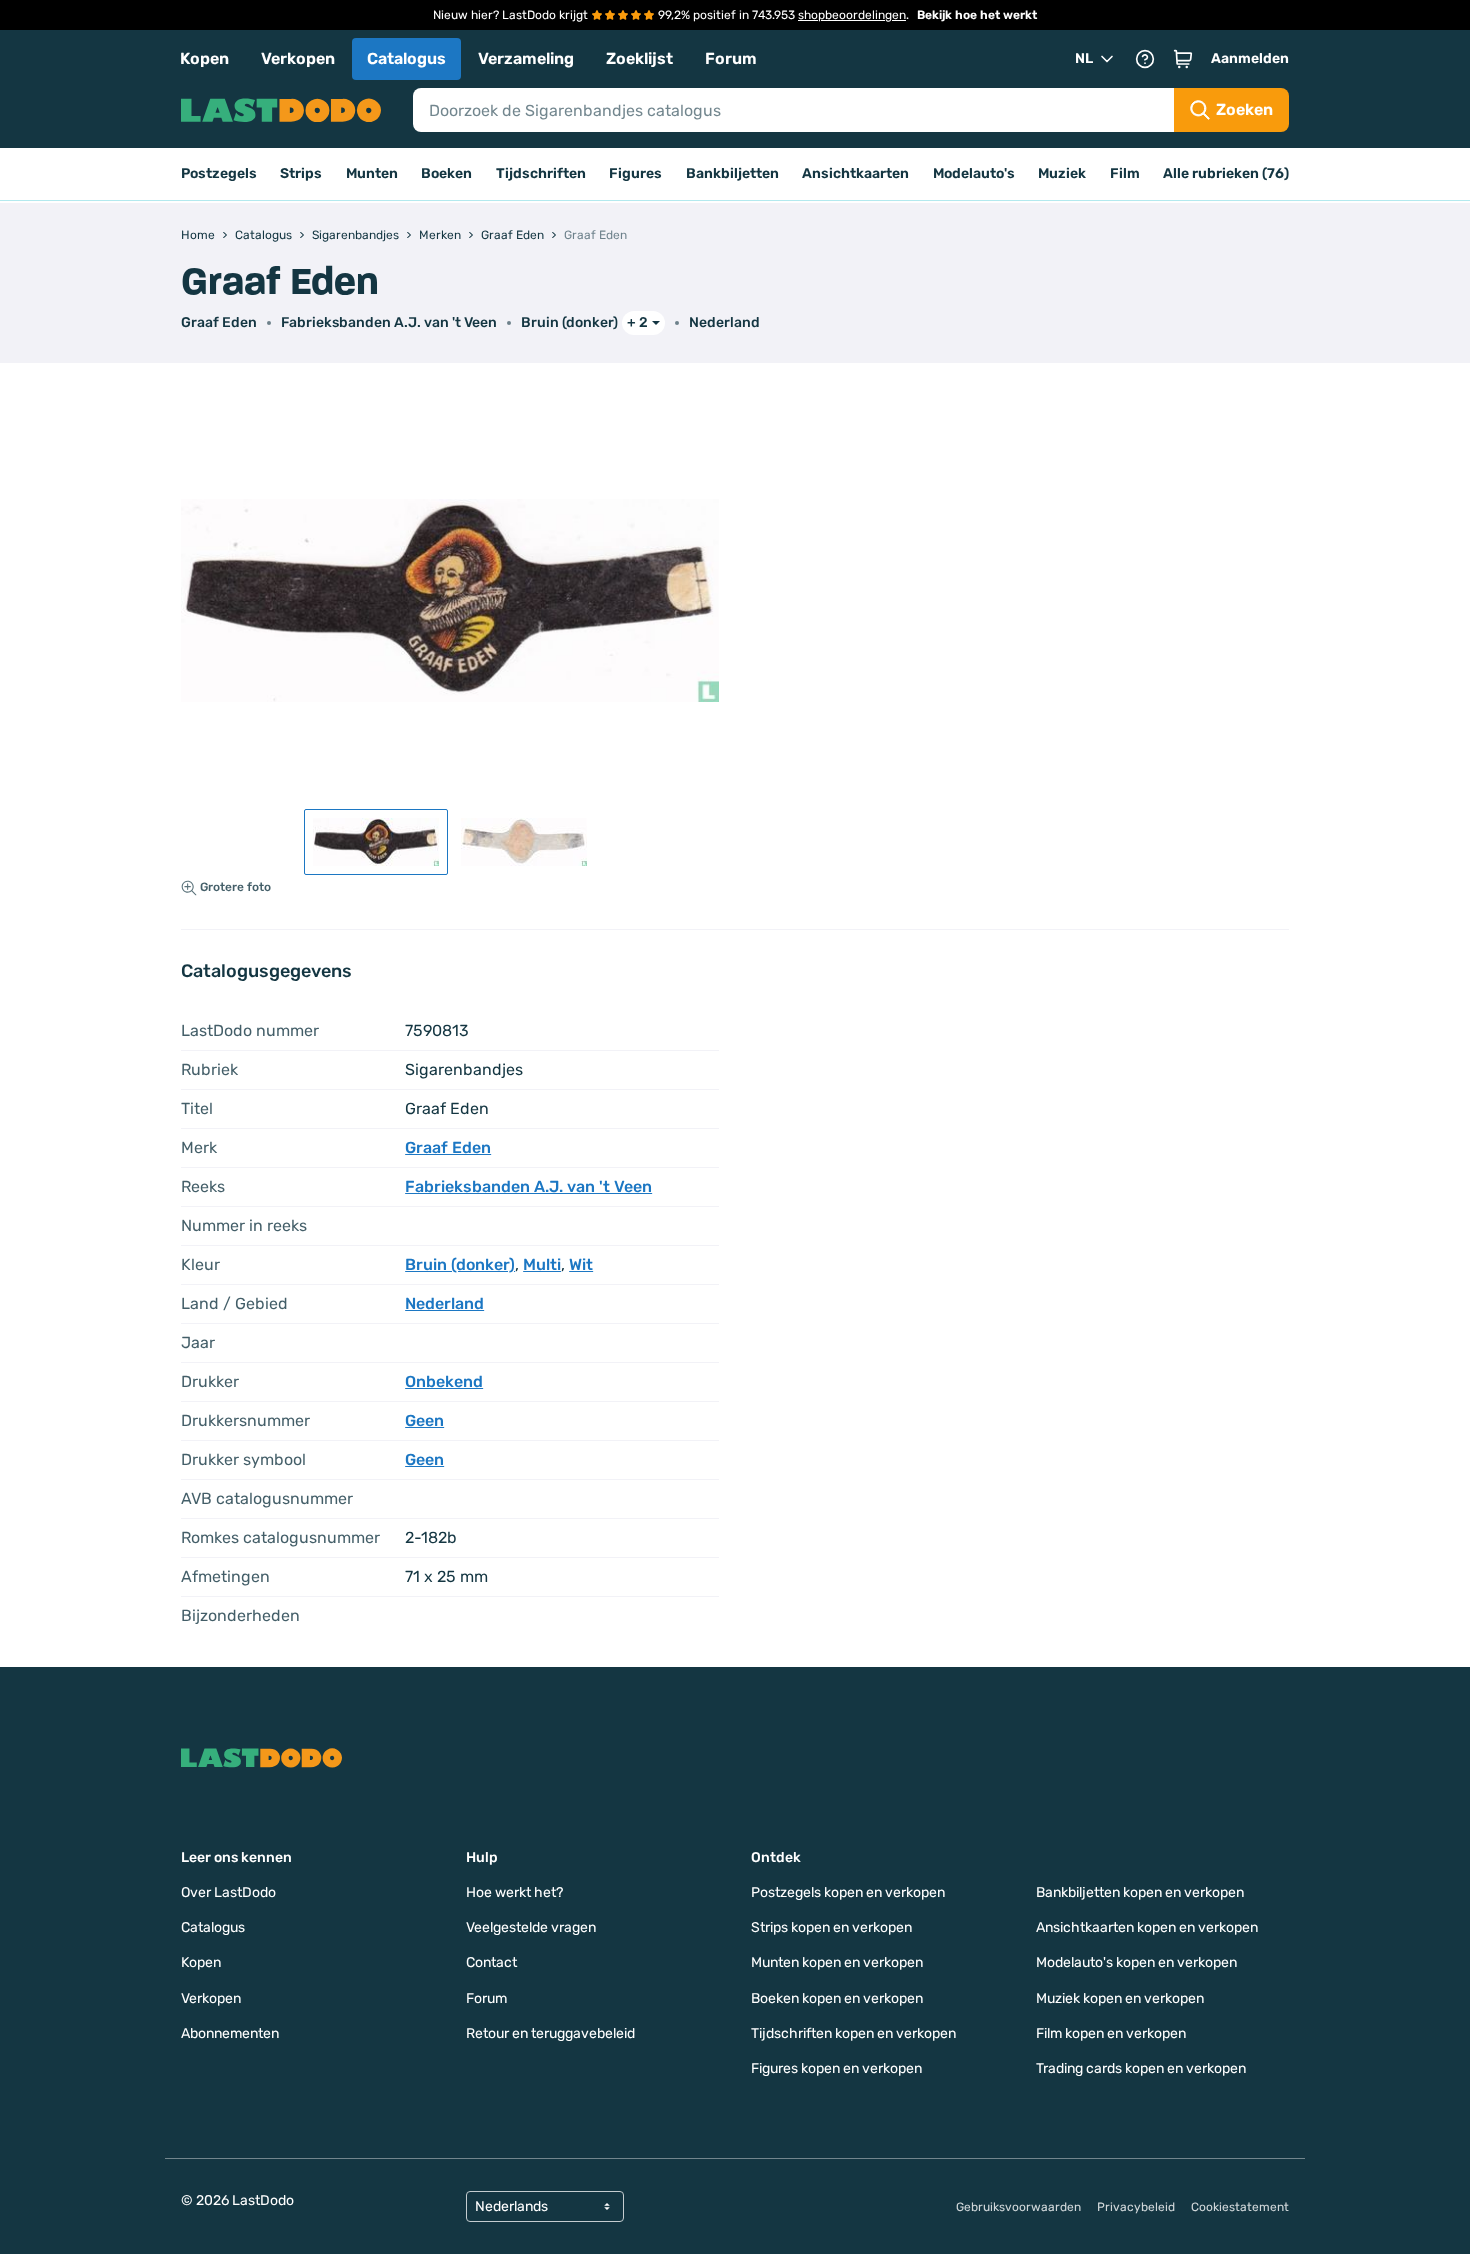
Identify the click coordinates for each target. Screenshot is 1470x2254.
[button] (1183, 59)
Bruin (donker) (569, 322)
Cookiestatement (1240, 2207)
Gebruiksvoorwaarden (1018, 2207)
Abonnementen (230, 2033)
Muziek (1062, 173)
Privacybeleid (1136, 2207)
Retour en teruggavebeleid (550, 2033)
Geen (424, 1420)
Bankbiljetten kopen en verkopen (1140, 1892)
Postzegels (219, 173)
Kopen (204, 58)
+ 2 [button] (637, 322)
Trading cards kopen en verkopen (1141, 2068)
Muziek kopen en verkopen (1120, 1998)
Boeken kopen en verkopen (837, 1998)
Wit (581, 1264)
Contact (491, 1962)
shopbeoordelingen (852, 15)
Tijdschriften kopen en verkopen (853, 2033)
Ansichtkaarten (855, 173)
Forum (731, 58)
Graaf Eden (219, 322)
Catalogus (406, 58)
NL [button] (1084, 58)
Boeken (446, 173)
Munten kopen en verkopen (837, 1962)
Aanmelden (1250, 58)
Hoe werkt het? (514, 1892)
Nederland (724, 322)
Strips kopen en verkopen (831, 1927)
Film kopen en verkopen (1111, 2033)
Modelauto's (974, 173)
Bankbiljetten (732, 173)
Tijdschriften (541, 173)
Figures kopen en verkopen (836, 2068)
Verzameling (526, 58)
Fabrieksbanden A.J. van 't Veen (389, 322)
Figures (635, 173)
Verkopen (298, 58)
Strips (301, 173)
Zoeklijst (639, 58)
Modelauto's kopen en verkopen (1136, 1962)
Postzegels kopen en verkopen (848, 1892)
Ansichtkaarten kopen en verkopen (1147, 1927)
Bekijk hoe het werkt (977, 15)
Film (1125, 173)
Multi (542, 1264)
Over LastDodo (228, 1892)
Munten (372, 173)
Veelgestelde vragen (531, 1927)
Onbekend (444, 1381)
